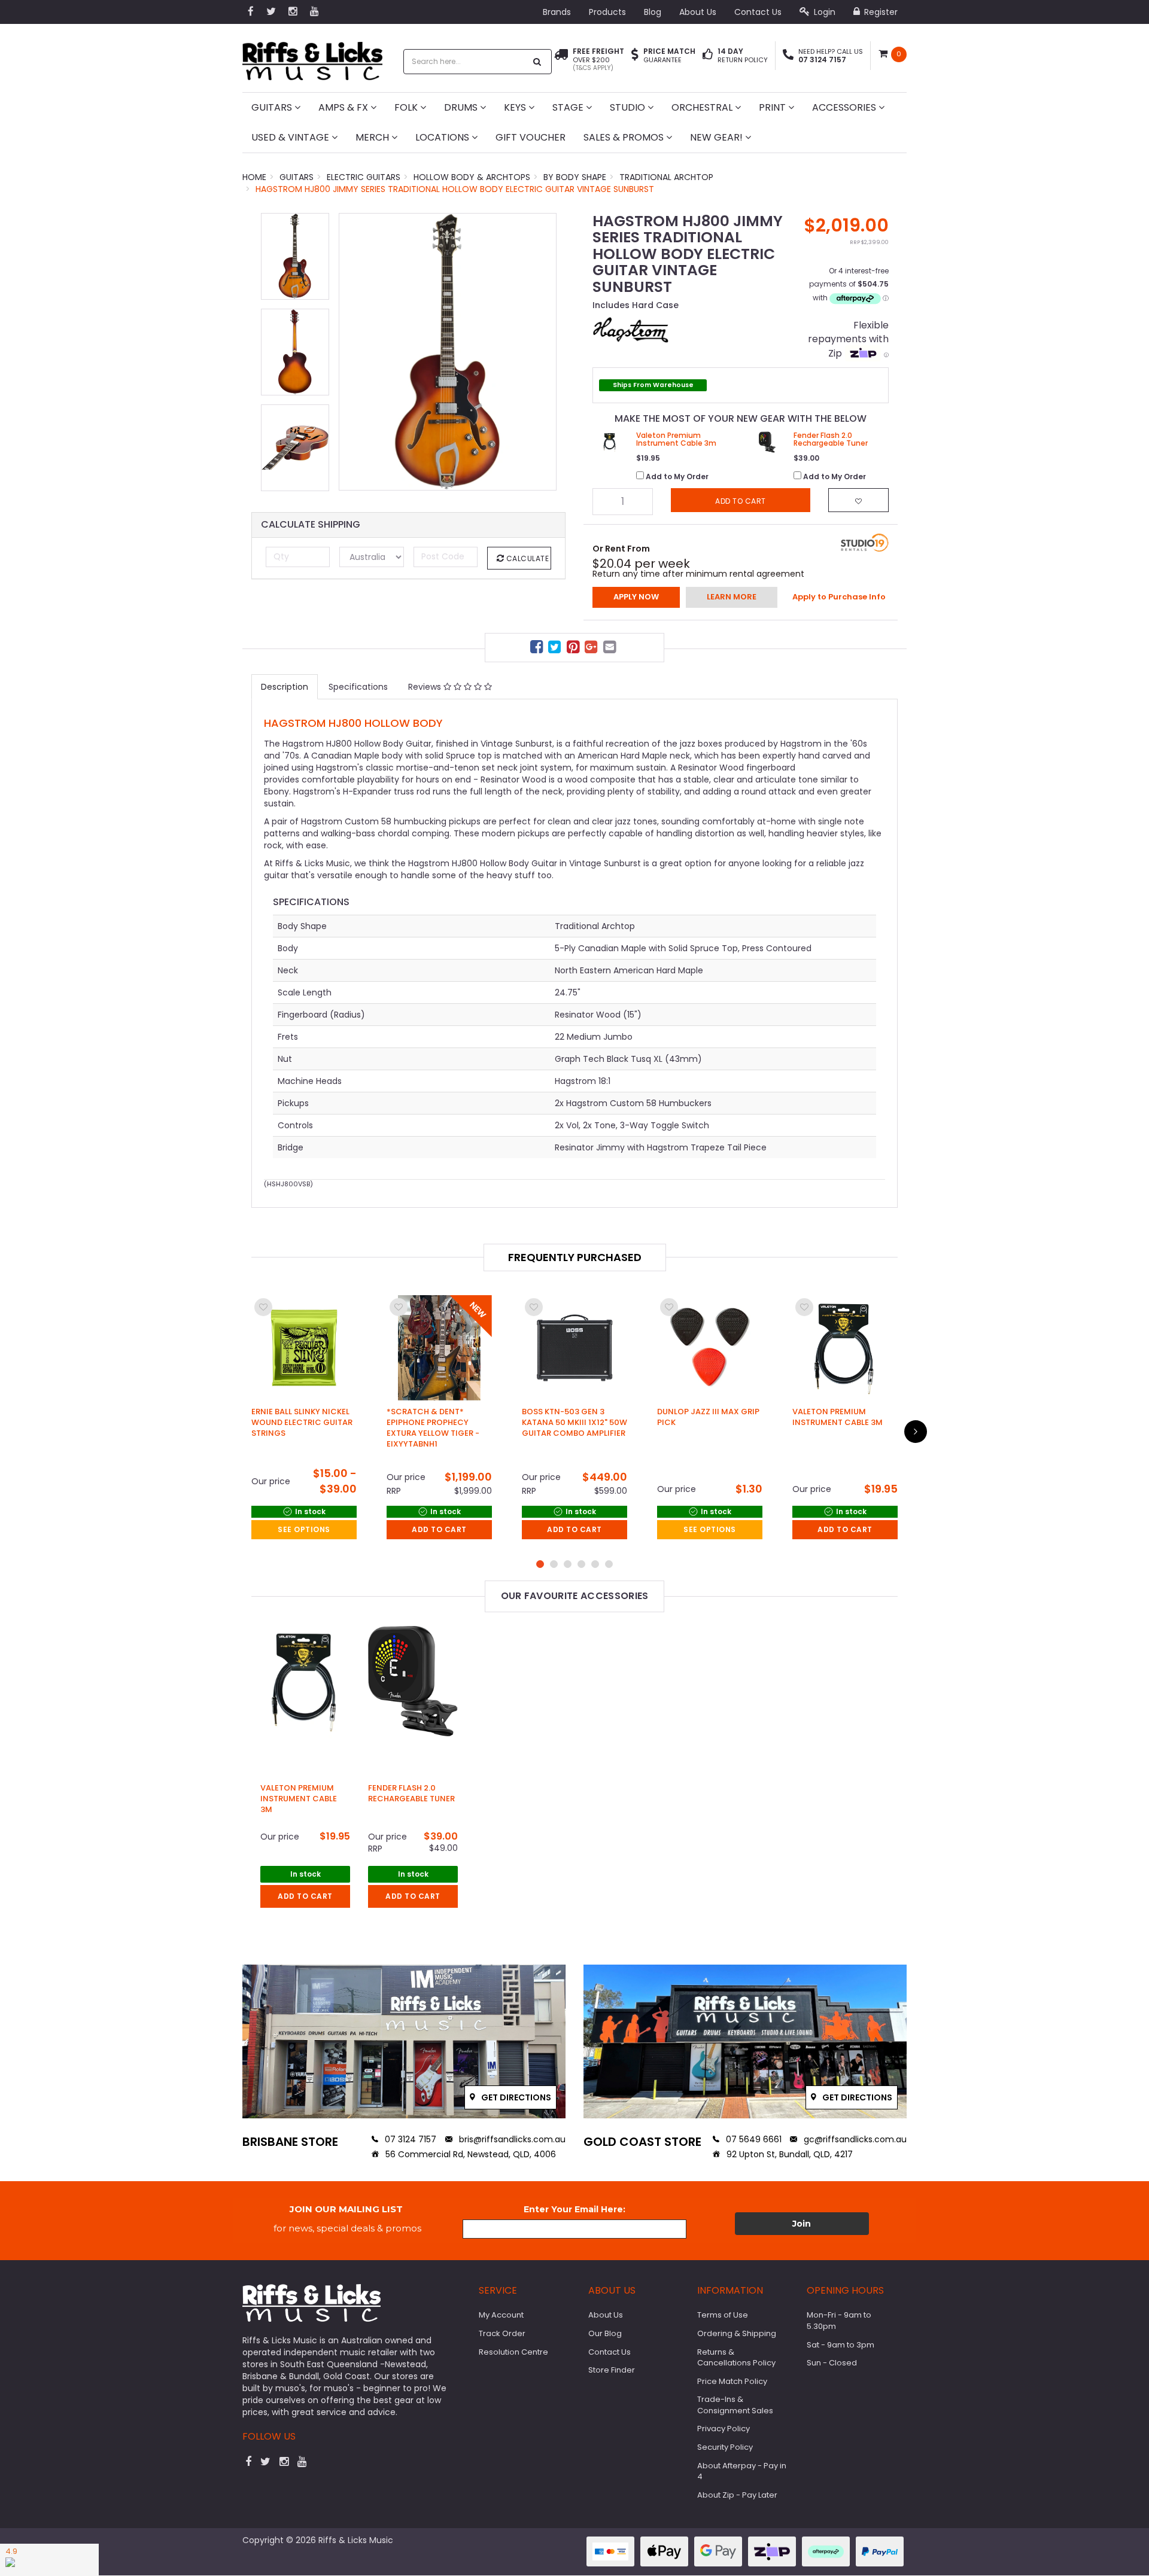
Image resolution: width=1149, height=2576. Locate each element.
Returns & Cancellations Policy (736, 2358)
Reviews (426, 687)
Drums (462, 107)
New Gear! (718, 137)
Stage (569, 107)
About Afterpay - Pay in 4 (742, 2471)
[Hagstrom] (631, 329)
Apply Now (636, 597)
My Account (501, 2315)
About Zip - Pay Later (737, 2495)
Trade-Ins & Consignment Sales (735, 2405)
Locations (443, 137)
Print (773, 107)
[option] (448, 352)
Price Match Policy (732, 2381)
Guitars (273, 107)
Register (880, 12)
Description (285, 687)
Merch (373, 137)
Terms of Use (723, 2315)
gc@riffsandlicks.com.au (854, 2139)
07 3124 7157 (409, 2139)
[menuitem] (538, 649)
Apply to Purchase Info (839, 597)
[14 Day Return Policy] (708, 56)
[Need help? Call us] (788, 56)
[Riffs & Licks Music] (312, 57)
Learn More (732, 597)
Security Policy (725, 2447)
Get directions (515, 2097)
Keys (516, 107)
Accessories (845, 107)
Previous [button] (354, 352)
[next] (916, 1432)
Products (607, 12)
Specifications (358, 687)
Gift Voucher (531, 137)
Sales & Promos (625, 137)
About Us (698, 12)
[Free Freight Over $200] (561, 60)
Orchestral (703, 107)
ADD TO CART (305, 1896)
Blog (653, 12)
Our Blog (605, 2333)
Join (802, 2224)
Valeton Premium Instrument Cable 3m (299, 1799)
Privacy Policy (724, 2429)
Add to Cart (439, 1529)
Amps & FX (344, 107)
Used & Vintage (291, 137)
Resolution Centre (513, 2352)
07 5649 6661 (753, 2139)
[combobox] (465, 62)
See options (304, 1529)
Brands (557, 12)
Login (823, 12)
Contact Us (758, 12)
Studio (629, 107)
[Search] (537, 62)
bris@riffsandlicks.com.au (511, 2139)
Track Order (502, 2333)
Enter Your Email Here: (574, 2209)
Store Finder (612, 2370)
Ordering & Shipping (737, 2333)
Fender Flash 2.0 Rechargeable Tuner (411, 1793)
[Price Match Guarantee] (635, 56)
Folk (407, 107)
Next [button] (542, 352)
